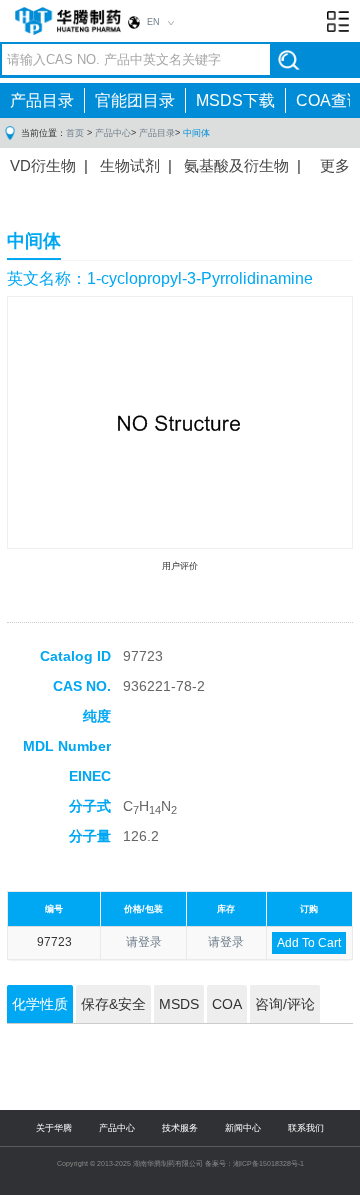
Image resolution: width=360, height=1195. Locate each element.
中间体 (196, 133)
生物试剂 (130, 165)
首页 (75, 133)
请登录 (144, 942)
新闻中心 (243, 1128)
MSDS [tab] (179, 1004)
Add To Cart (309, 943)
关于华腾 (54, 1128)
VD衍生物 (43, 165)
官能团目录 (135, 100)
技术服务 (180, 1128)
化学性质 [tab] (40, 1004)
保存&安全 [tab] (113, 1004)
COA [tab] (227, 1004)
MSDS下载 (235, 100)
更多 (335, 165)
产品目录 (42, 100)
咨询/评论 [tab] (285, 1004)
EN (153, 22)
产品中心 (113, 133)
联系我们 (306, 1128)
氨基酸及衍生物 (236, 165)
